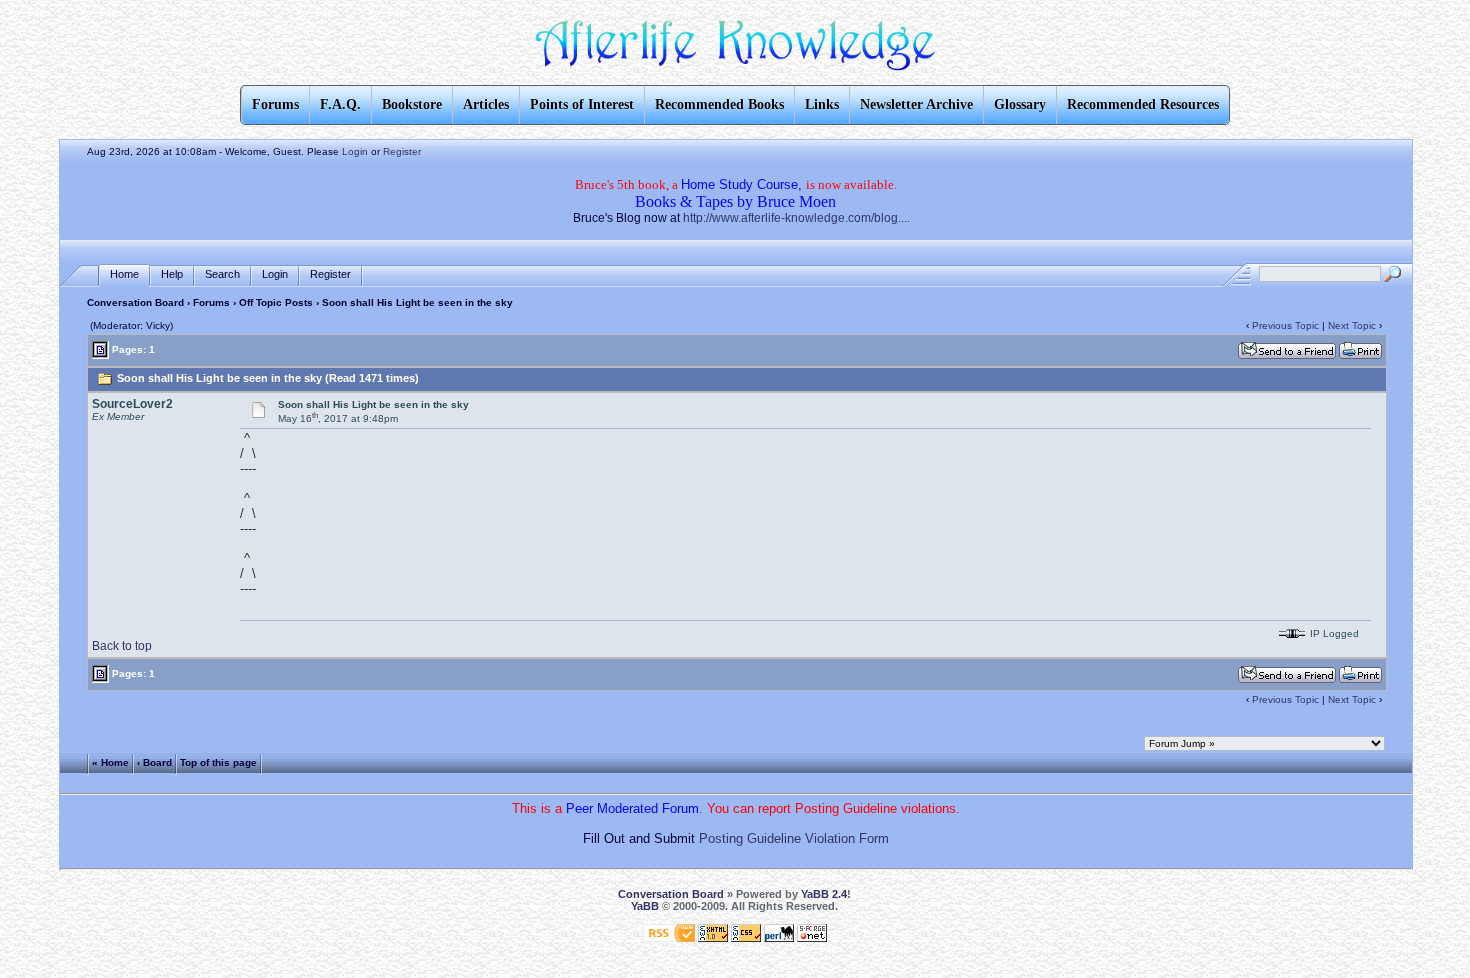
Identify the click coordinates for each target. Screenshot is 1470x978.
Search (222, 274)
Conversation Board (135, 302)
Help (172, 274)
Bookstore (412, 104)
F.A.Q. (340, 104)
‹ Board (154, 762)
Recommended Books (719, 104)
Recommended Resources (1143, 104)
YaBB (645, 906)
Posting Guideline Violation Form (794, 838)
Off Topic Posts (276, 302)
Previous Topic (1285, 325)
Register (402, 151)
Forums (211, 302)
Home (124, 274)
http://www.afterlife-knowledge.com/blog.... (796, 218)
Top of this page (218, 762)
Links (822, 104)
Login (355, 151)
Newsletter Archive (916, 104)
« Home (110, 762)
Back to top (122, 646)
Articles (486, 104)
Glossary (1020, 104)
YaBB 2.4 (824, 894)
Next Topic (1352, 325)
